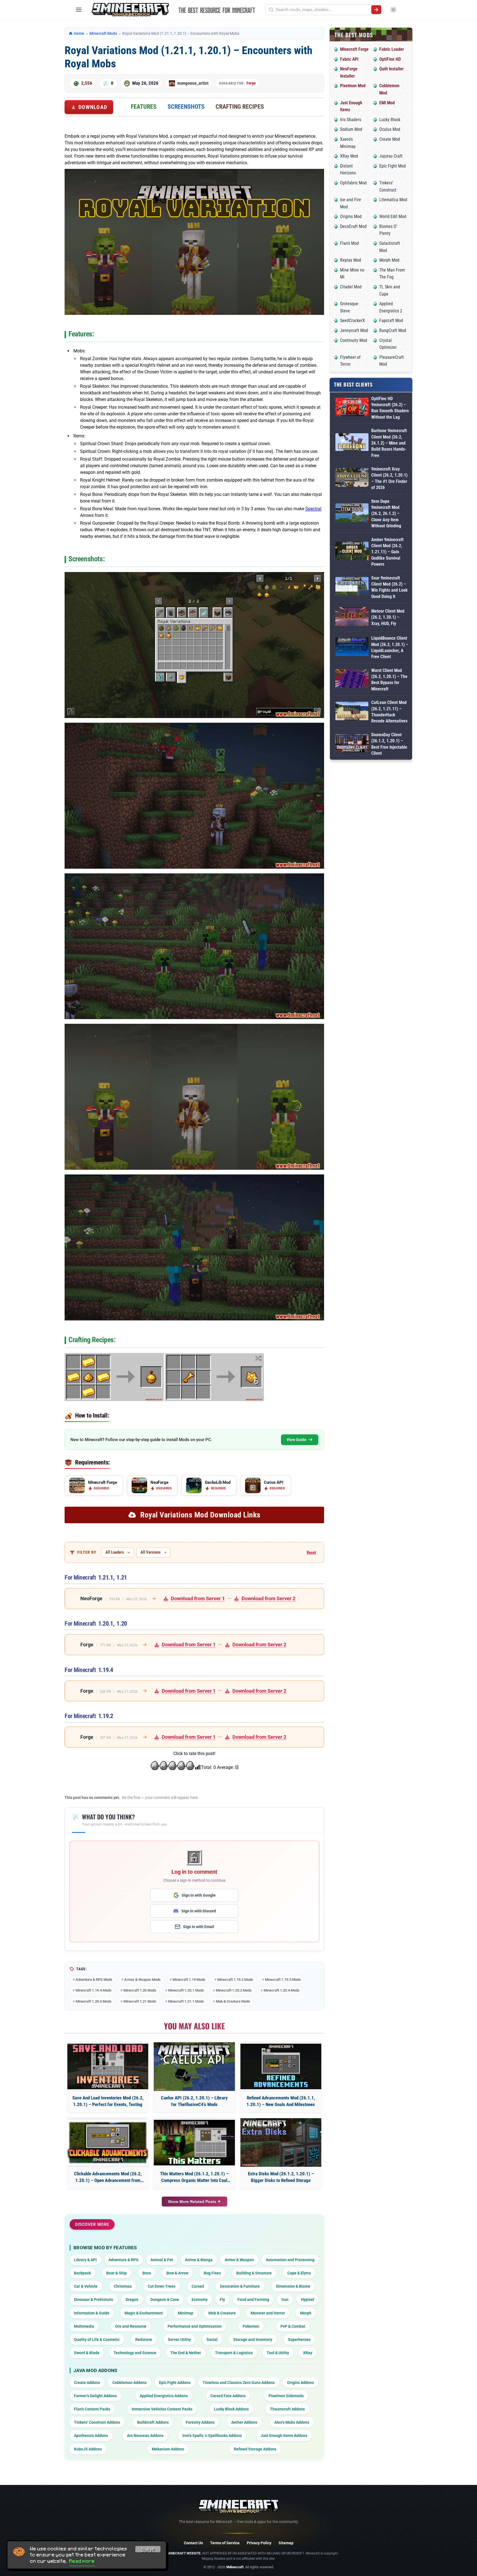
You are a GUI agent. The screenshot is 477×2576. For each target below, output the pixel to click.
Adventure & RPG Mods (94, 1980)
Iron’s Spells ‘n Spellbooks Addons (212, 2436)
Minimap (185, 2313)
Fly (222, 2299)
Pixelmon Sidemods (286, 2396)
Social (212, 2340)
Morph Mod (389, 260)
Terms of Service (225, 2543)
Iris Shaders (351, 120)
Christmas (123, 2286)
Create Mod (390, 139)
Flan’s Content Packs (92, 2409)
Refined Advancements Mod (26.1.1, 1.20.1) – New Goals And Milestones (281, 2101)
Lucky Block (390, 120)
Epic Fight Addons (175, 2383)
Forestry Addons (200, 2422)
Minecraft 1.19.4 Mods (94, 1990)
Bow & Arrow (177, 2273)
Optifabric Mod (353, 183)
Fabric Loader (392, 49)
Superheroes (299, 2340)
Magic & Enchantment (144, 2313)
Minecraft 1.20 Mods (140, 1990)
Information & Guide (92, 2313)
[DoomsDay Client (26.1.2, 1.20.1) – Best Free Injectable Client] (352, 744)
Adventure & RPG (124, 2260)
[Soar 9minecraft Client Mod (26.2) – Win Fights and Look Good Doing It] (352, 587)
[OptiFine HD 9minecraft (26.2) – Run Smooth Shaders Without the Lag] (352, 408)
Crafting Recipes (240, 107)
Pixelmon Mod (353, 86)
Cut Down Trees (161, 2286)
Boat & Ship (116, 2273)
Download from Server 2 (268, 1598)
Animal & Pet (162, 2260)
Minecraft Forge (354, 49)
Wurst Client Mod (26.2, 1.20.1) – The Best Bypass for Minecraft (389, 680)
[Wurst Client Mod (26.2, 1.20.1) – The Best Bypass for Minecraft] (352, 680)
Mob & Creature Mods (233, 2001)
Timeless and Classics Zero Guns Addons (239, 2383)
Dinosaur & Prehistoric (94, 2299)
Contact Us (193, 2543)
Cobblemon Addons (129, 2383)
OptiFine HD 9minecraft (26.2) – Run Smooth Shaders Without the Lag (390, 408)
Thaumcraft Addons (287, 2409)
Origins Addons (300, 2383)
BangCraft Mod (393, 330)
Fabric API (349, 59)
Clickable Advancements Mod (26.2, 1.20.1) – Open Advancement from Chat (108, 2177)
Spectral (313, 509)
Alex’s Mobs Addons (292, 2422)
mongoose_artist (193, 83)
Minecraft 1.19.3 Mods (283, 1980)
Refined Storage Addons (255, 2449)
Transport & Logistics (234, 2353)
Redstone (144, 2340)
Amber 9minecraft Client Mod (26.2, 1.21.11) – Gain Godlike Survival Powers (387, 552)
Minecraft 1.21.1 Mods (186, 2001)
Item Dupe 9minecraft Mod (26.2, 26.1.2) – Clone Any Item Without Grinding (386, 514)
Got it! (148, 2550)
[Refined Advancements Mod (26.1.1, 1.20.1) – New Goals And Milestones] (281, 2066)
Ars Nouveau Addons (145, 2436)
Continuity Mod (354, 340)
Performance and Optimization (195, 2326)
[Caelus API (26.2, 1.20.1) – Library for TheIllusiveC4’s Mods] (194, 2067)
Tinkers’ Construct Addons (97, 2422)
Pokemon (251, 2326)
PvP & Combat (293, 2326)
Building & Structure (254, 2273)
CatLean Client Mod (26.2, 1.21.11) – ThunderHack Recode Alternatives (389, 712)
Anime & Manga (199, 2260)
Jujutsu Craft (391, 156)
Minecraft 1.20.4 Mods (282, 1990)
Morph (306, 2313)
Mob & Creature (222, 2313)
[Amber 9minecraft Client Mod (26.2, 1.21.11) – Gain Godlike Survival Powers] (352, 552)
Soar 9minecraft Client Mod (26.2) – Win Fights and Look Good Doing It (389, 587)
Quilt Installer (391, 69)
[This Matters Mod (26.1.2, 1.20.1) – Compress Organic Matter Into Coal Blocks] (194, 2143)
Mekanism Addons (168, 2449)
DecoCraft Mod (353, 226)
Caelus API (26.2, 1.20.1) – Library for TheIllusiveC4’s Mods (194, 2101)
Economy (200, 2299)
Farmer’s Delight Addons (95, 2396)
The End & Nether (186, 2353)
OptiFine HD (390, 59)
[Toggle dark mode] (393, 10)
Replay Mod (351, 260)
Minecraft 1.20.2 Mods (234, 1990)
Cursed (198, 2286)
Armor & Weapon (239, 2260)
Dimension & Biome (293, 2286)
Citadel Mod (351, 287)
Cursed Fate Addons (228, 2396)
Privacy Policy (259, 2543)
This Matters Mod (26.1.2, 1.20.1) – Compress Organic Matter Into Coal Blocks (194, 2177)
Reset (311, 1552)
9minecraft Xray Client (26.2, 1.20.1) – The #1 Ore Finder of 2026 (389, 478)
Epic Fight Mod (393, 166)
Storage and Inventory (253, 2340)
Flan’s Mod (349, 243)
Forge (251, 83)
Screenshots (186, 107)
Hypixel (308, 2299)
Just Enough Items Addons (284, 2436)
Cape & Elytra (299, 2273)
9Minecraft (235, 2567)
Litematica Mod (393, 200)
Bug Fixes (212, 2273)
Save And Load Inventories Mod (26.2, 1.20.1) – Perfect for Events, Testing (108, 2101)
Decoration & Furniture (240, 2286)
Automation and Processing (290, 2260)
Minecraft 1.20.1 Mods (186, 1990)
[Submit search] (376, 10)
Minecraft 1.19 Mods (189, 1980)
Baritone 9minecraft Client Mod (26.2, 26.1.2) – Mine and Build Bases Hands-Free (389, 443)
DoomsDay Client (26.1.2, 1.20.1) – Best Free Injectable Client (389, 744)
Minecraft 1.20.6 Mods (94, 2001)
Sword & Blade (87, 2353)
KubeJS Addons (88, 2449)
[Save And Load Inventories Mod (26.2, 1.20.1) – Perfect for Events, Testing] (108, 2066)
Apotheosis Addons (91, 2436)
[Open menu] (79, 10)
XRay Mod (349, 156)
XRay (308, 2353)
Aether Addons (244, 2422)
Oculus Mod (390, 129)
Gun (285, 2299)
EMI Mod (387, 103)
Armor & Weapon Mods (142, 1980)
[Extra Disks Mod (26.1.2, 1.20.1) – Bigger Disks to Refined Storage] (281, 2142)
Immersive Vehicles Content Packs (162, 2409)
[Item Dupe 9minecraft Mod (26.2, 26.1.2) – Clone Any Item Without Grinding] (352, 514)
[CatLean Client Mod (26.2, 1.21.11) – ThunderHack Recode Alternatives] (352, 712)
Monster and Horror (268, 2313)
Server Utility (179, 2340)
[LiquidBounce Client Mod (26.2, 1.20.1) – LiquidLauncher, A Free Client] (352, 648)
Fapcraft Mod (391, 321)
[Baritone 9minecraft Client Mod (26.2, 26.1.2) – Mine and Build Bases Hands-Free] (352, 443)
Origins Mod (351, 216)
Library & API (85, 2260)
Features (144, 107)
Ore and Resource (131, 2326)
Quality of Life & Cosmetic (97, 2340)
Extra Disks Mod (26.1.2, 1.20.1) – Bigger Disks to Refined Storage (281, 2177)
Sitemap (286, 2543)
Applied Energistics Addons (164, 2396)
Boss (147, 2273)
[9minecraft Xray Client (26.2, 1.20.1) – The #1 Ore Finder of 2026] (352, 478)
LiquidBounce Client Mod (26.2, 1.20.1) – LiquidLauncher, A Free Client (390, 647)
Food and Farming (253, 2299)
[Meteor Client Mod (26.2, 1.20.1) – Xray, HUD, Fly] (352, 617)
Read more (82, 2561)
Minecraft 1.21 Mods (140, 2001)
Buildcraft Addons (153, 2422)
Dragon (132, 2299)
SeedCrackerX (353, 321)
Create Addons (87, 2383)
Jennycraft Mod (354, 330)
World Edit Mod (393, 216)
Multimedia (84, 2326)
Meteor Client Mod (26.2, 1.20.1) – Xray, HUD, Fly (388, 617)
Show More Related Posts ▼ (194, 2202)
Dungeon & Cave (165, 2299)
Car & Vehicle (86, 2286)
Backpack (82, 2273)
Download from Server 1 (198, 1598)
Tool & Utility (278, 2353)
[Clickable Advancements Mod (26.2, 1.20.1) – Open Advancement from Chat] (108, 2143)
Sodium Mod (351, 129)
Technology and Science (135, 2353)
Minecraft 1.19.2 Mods (235, 1980)
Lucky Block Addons (231, 2409)
